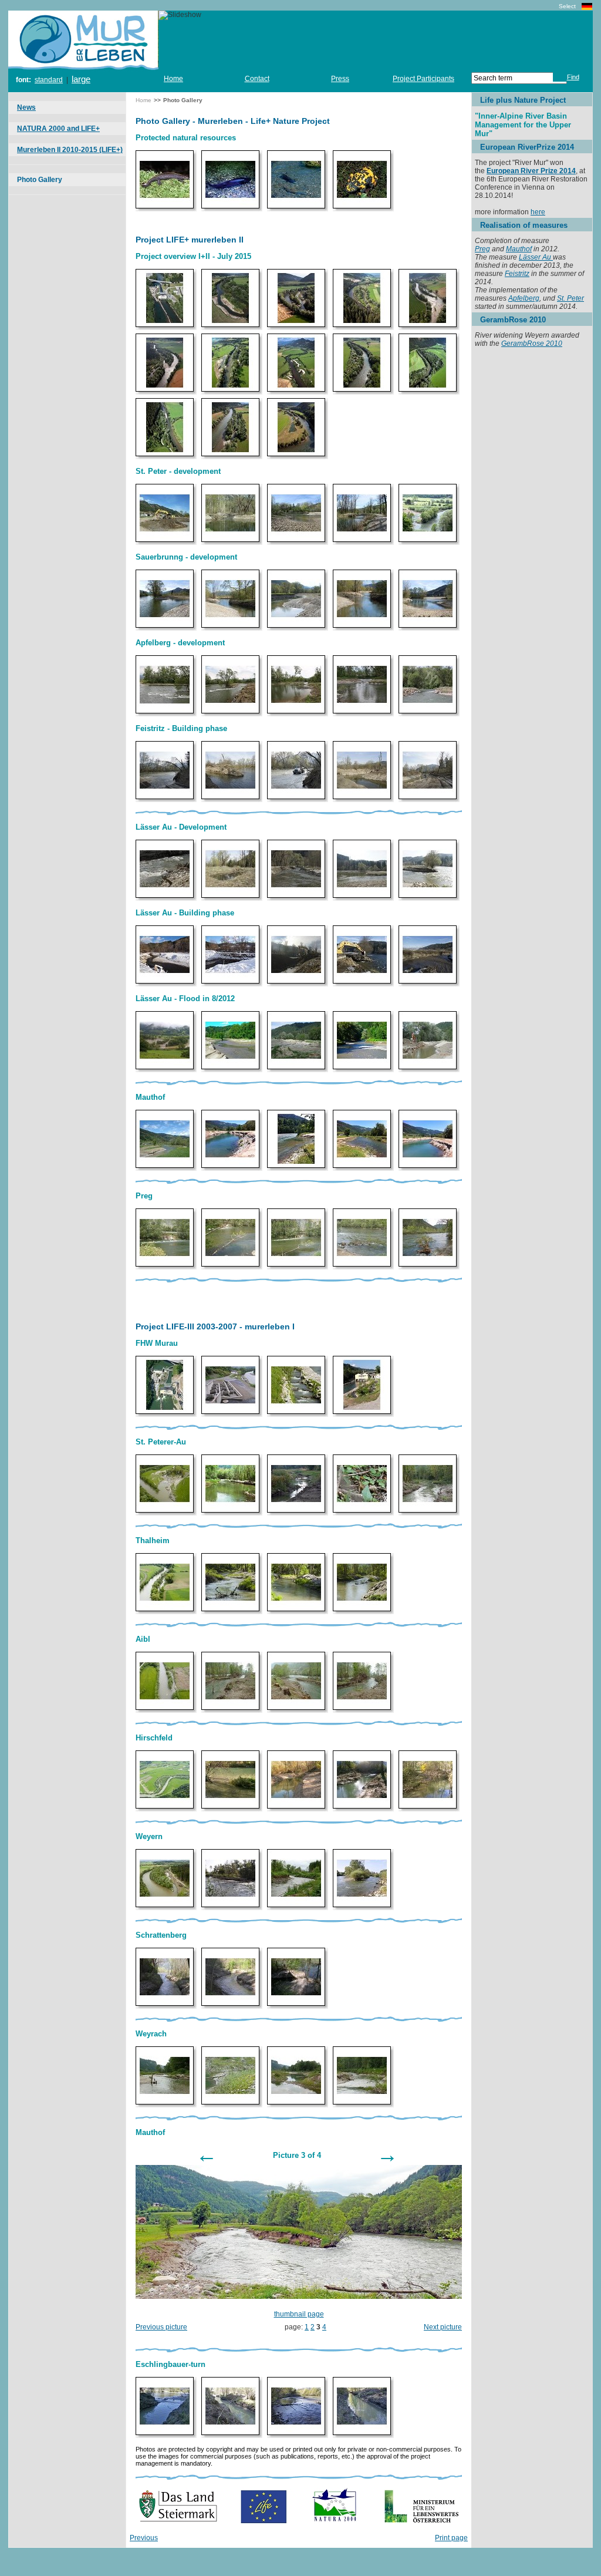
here (538, 212)
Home (173, 79)
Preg (482, 249)
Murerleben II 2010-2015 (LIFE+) (70, 150)
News (26, 107)
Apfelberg (524, 298)
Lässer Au (536, 257)
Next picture (443, 2327)
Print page (451, 2538)
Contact (257, 79)
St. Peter (570, 298)
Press (340, 79)
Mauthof (519, 249)
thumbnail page (299, 2314)
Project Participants (423, 79)
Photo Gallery (40, 180)
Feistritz (517, 274)
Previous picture (161, 2327)
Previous (144, 2538)
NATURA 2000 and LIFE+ (58, 129)
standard (49, 80)
